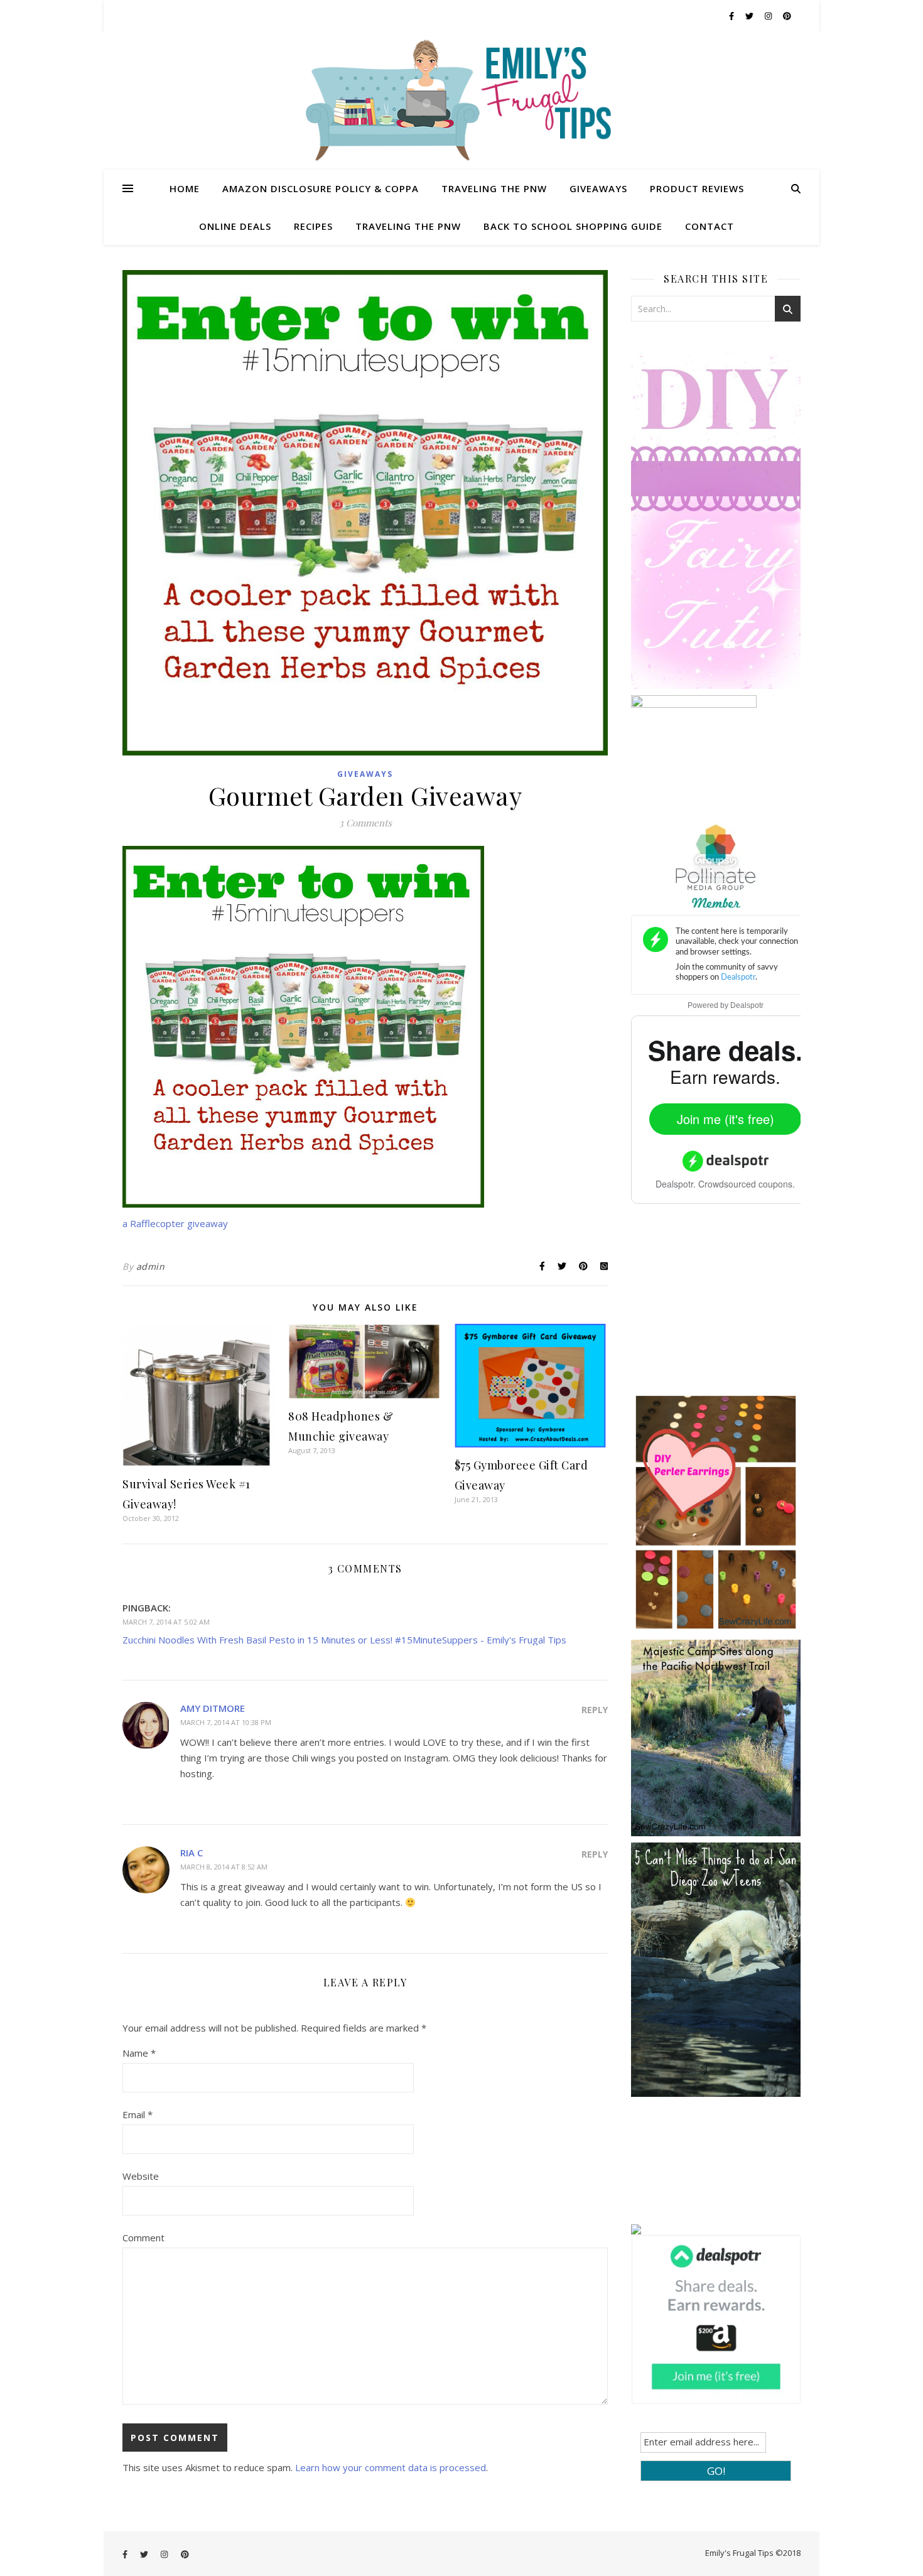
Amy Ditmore (213, 1708)
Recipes (313, 226)
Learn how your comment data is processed (391, 2467)
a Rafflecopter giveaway (175, 1223)
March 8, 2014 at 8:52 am (224, 1867)
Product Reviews (697, 188)
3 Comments (365, 823)
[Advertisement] (725, 1307)
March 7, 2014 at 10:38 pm (226, 1722)
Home (185, 188)
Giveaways (598, 188)
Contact (710, 226)
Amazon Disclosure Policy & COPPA (321, 188)
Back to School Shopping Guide (573, 226)
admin (151, 1266)
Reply (595, 1710)
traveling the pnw (408, 226)
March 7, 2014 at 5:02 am (166, 1622)
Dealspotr (747, 1005)
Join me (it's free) (726, 1119)
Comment (143, 2238)
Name (139, 2053)
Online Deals (235, 226)
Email (138, 2114)
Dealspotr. (676, 1184)
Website (141, 2176)
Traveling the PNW (494, 188)
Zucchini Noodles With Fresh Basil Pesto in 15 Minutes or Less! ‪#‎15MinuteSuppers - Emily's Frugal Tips (344, 1640)
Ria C (192, 1853)
